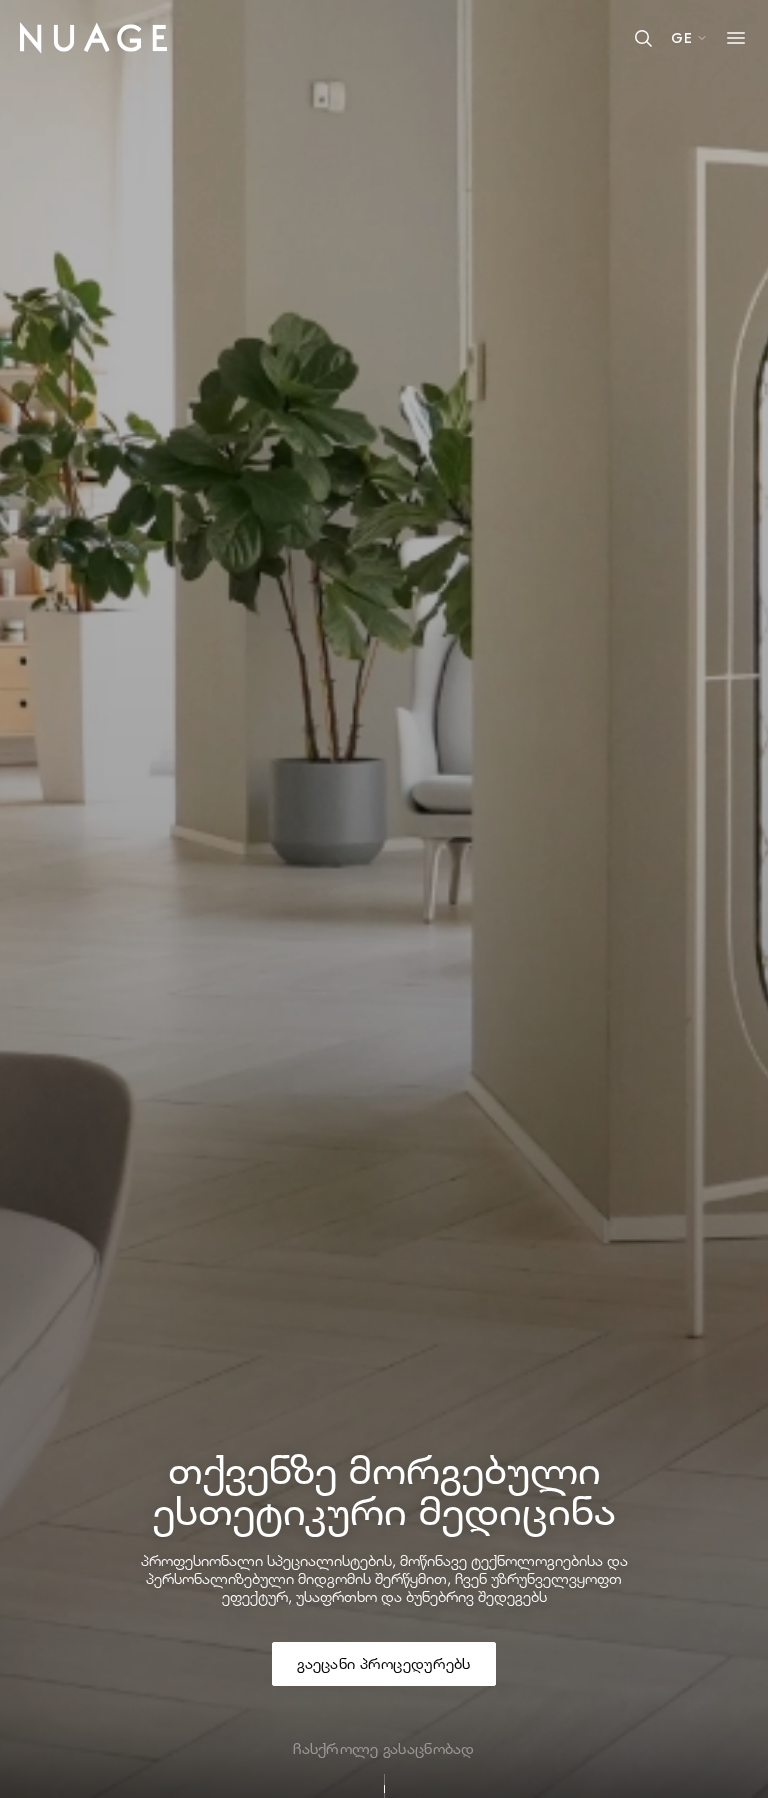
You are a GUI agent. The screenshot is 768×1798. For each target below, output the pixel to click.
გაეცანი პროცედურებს (383, 1664)
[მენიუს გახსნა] (736, 38)
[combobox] (689, 38)
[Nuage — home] (93, 32)
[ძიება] (643, 38)
